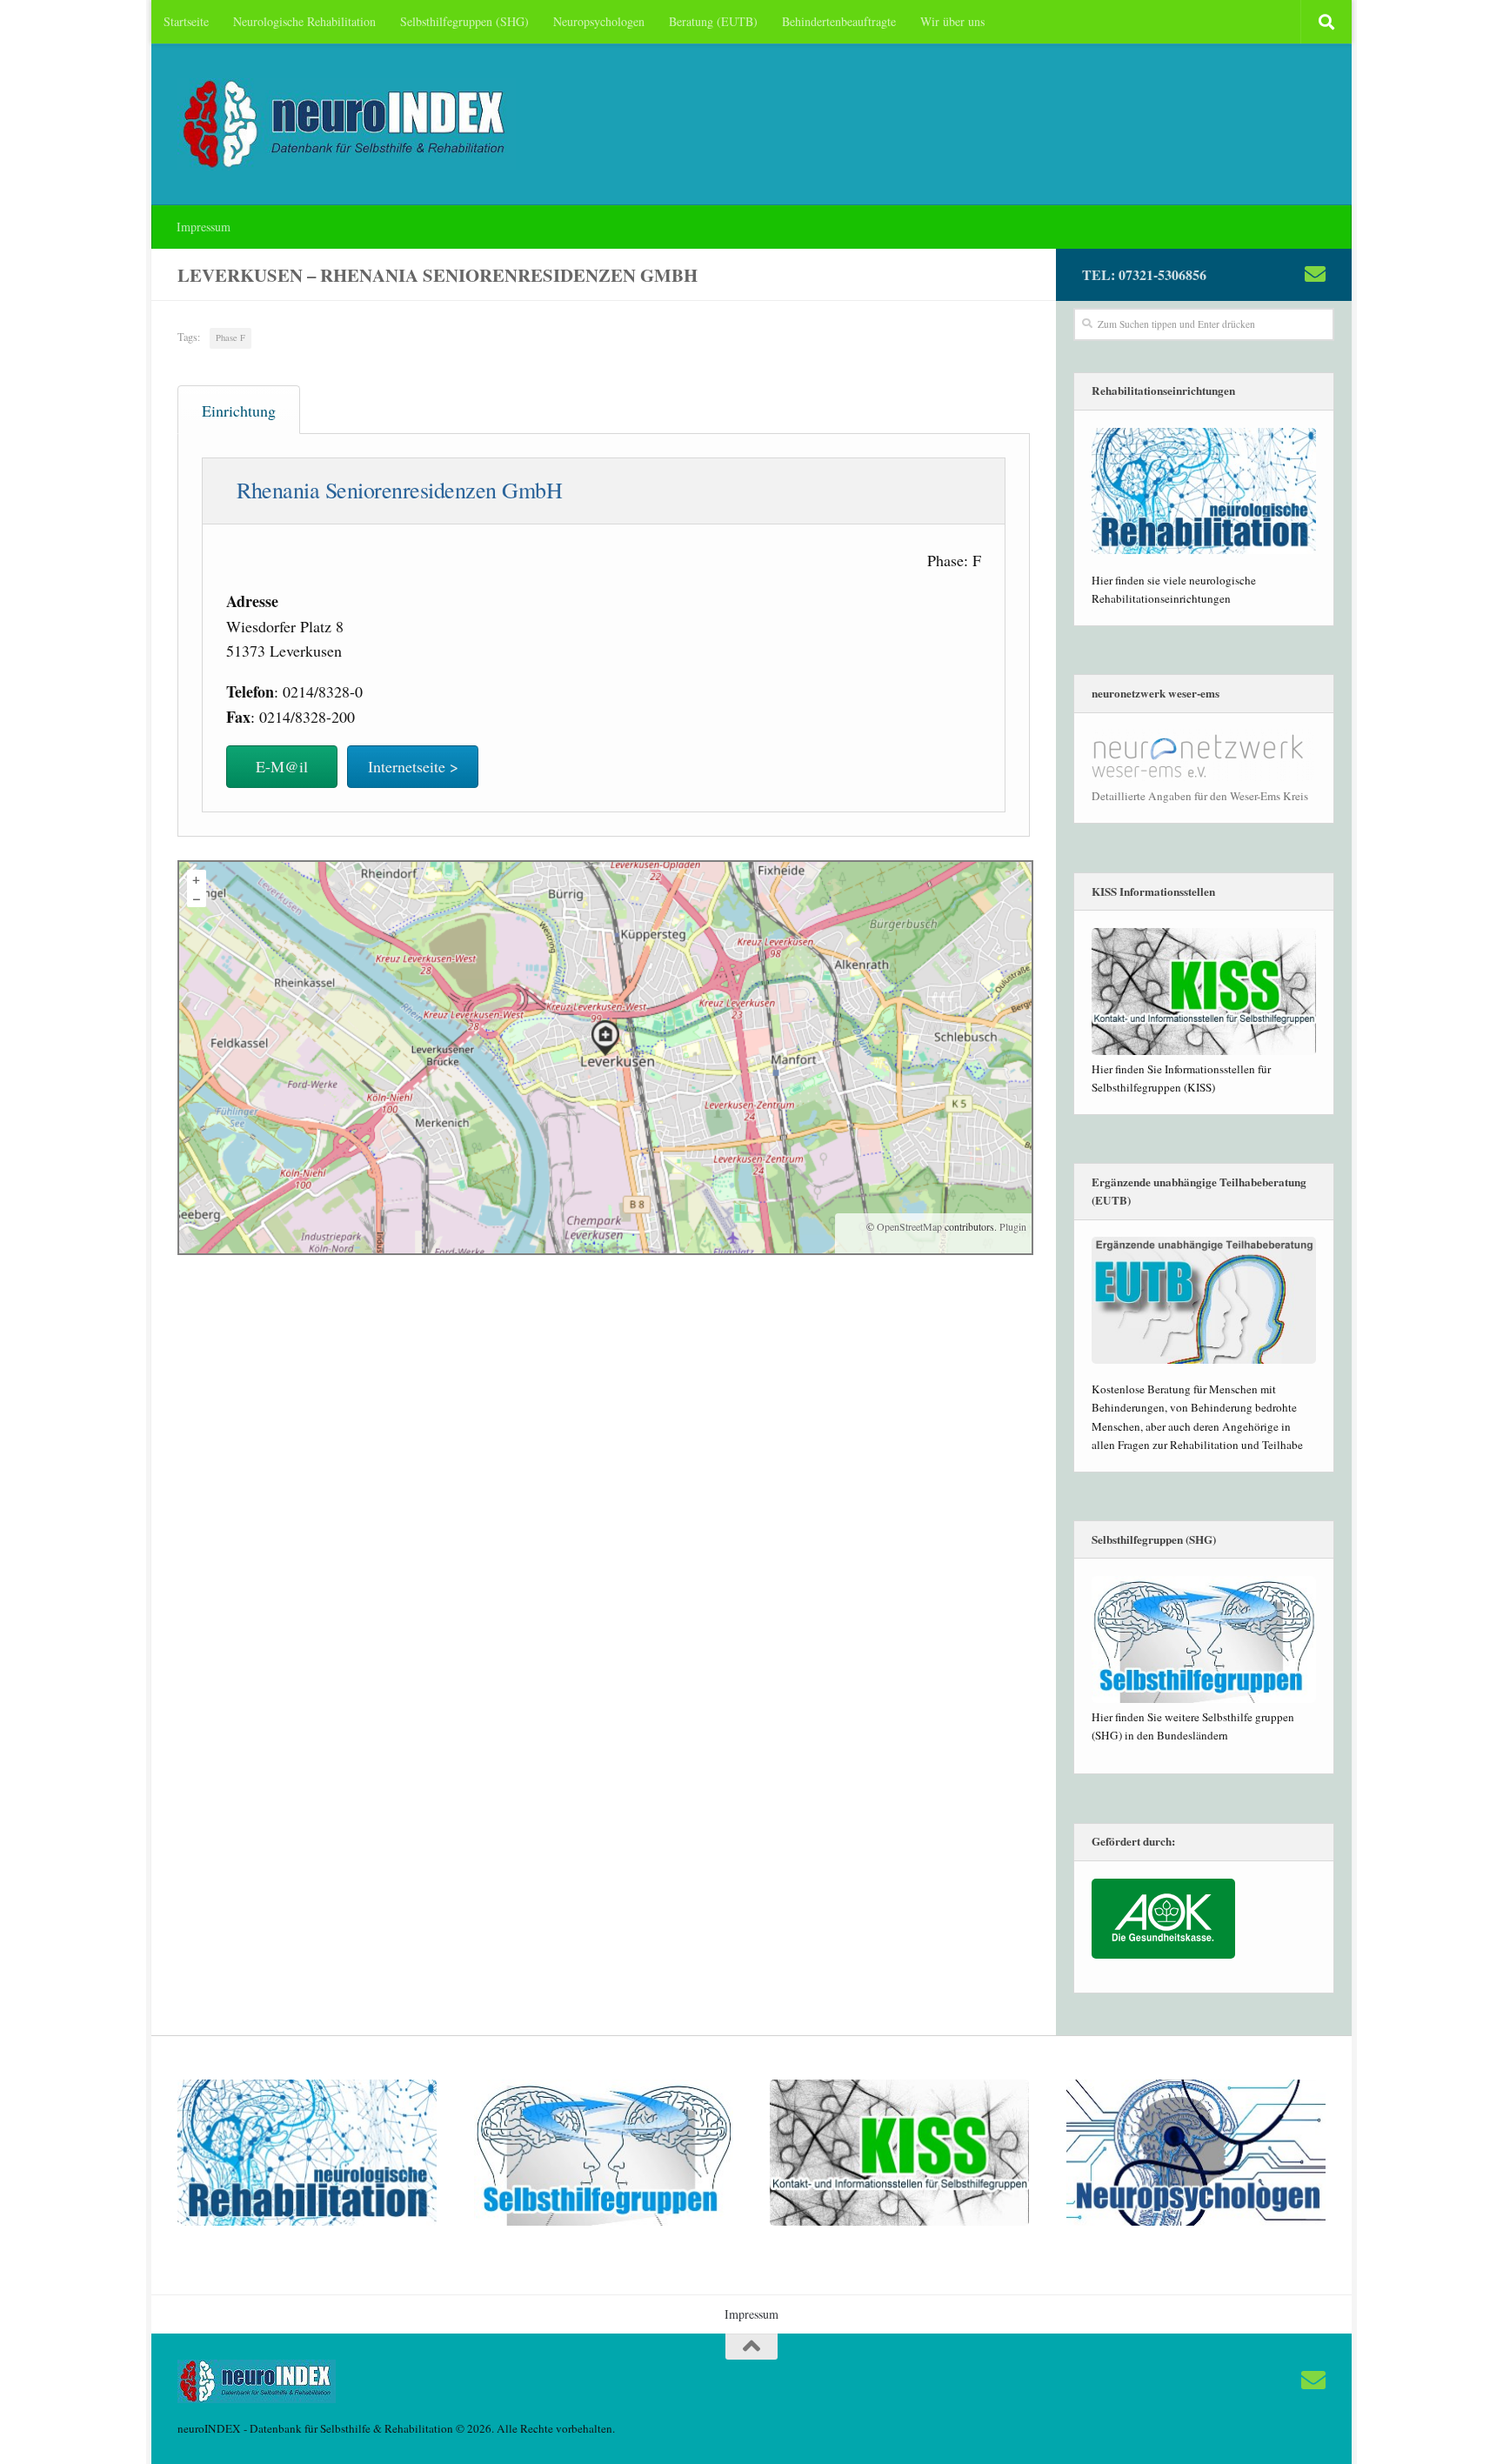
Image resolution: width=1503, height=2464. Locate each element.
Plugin (1012, 1226)
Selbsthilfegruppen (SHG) (464, 21)
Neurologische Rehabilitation (304, 21)
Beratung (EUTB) (713, 21)
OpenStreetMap (909, 1226)
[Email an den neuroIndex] (1315, 274)
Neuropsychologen (599, 21)
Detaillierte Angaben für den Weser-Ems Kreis (1200, 796)
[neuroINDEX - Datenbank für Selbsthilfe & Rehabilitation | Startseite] (347, 124)
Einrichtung (239, 411)
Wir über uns (952, 21)
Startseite (186, 21)
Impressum (204, 227)
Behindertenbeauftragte (839, 21)
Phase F (230, 337)
